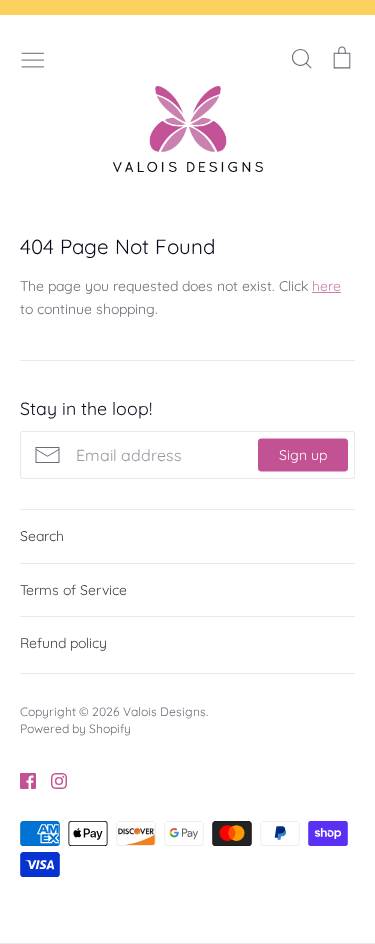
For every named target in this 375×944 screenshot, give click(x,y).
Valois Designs (164, 711)
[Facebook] (20, 779)
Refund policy (63, 643)
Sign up (303, 455)
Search (42, 536)
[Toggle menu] (33, 58)
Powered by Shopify (75, 728)
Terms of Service (73, 590)
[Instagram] (51, 779)
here (326, 286)
